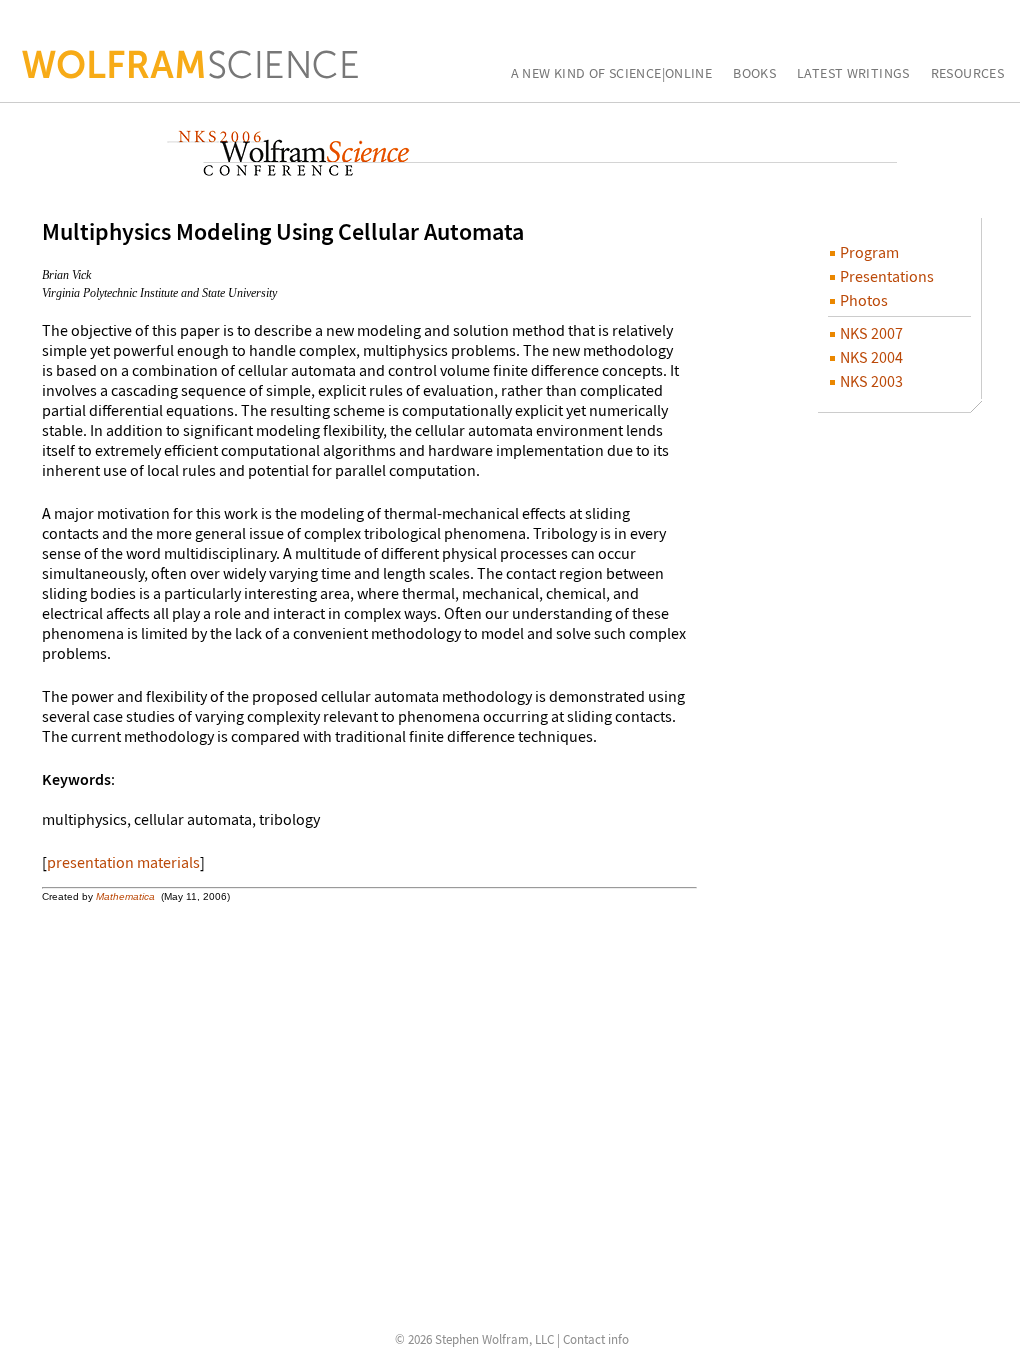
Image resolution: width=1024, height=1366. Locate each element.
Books (754, 74)
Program (868, 252)
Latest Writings (853, 74)
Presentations (885, 276)
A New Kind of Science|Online (612, 74)
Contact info (596, 1339)
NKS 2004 (870, 357)
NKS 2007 (870, 333)
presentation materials (123, 862)
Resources (967, 74)
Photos (862, 300)
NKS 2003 (870, 381)
